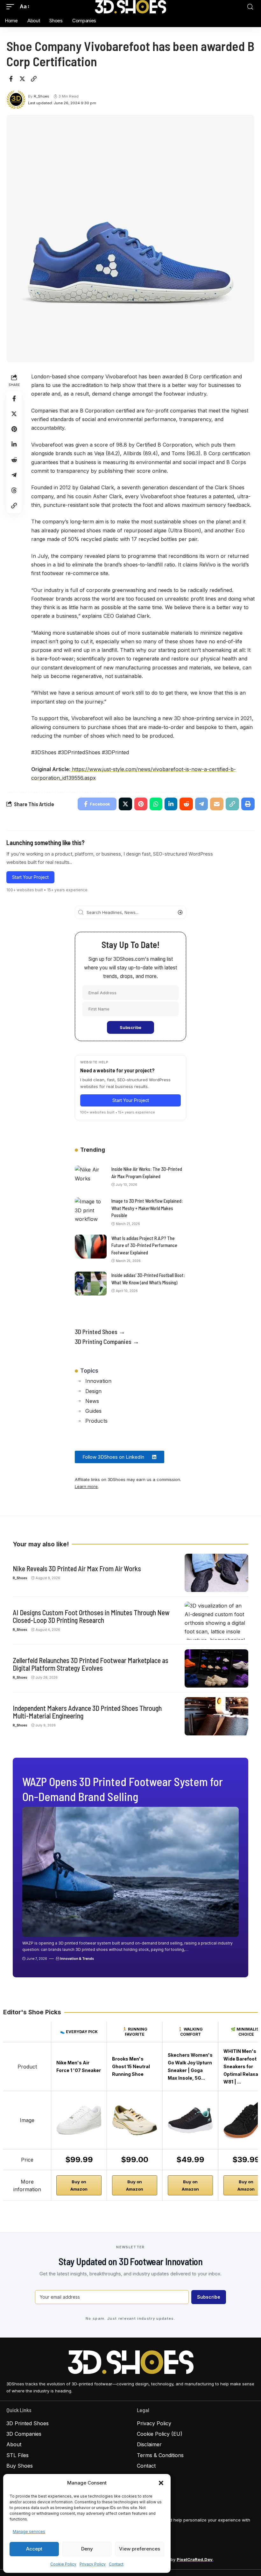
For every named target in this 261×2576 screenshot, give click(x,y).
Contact (116, 2564)
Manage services (29, 2532)
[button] (161, 2483)
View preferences (140, 2549)
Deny (87, 2549)
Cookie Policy (63, 2564)
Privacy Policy (93, 2564)
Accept (34, 2549)
